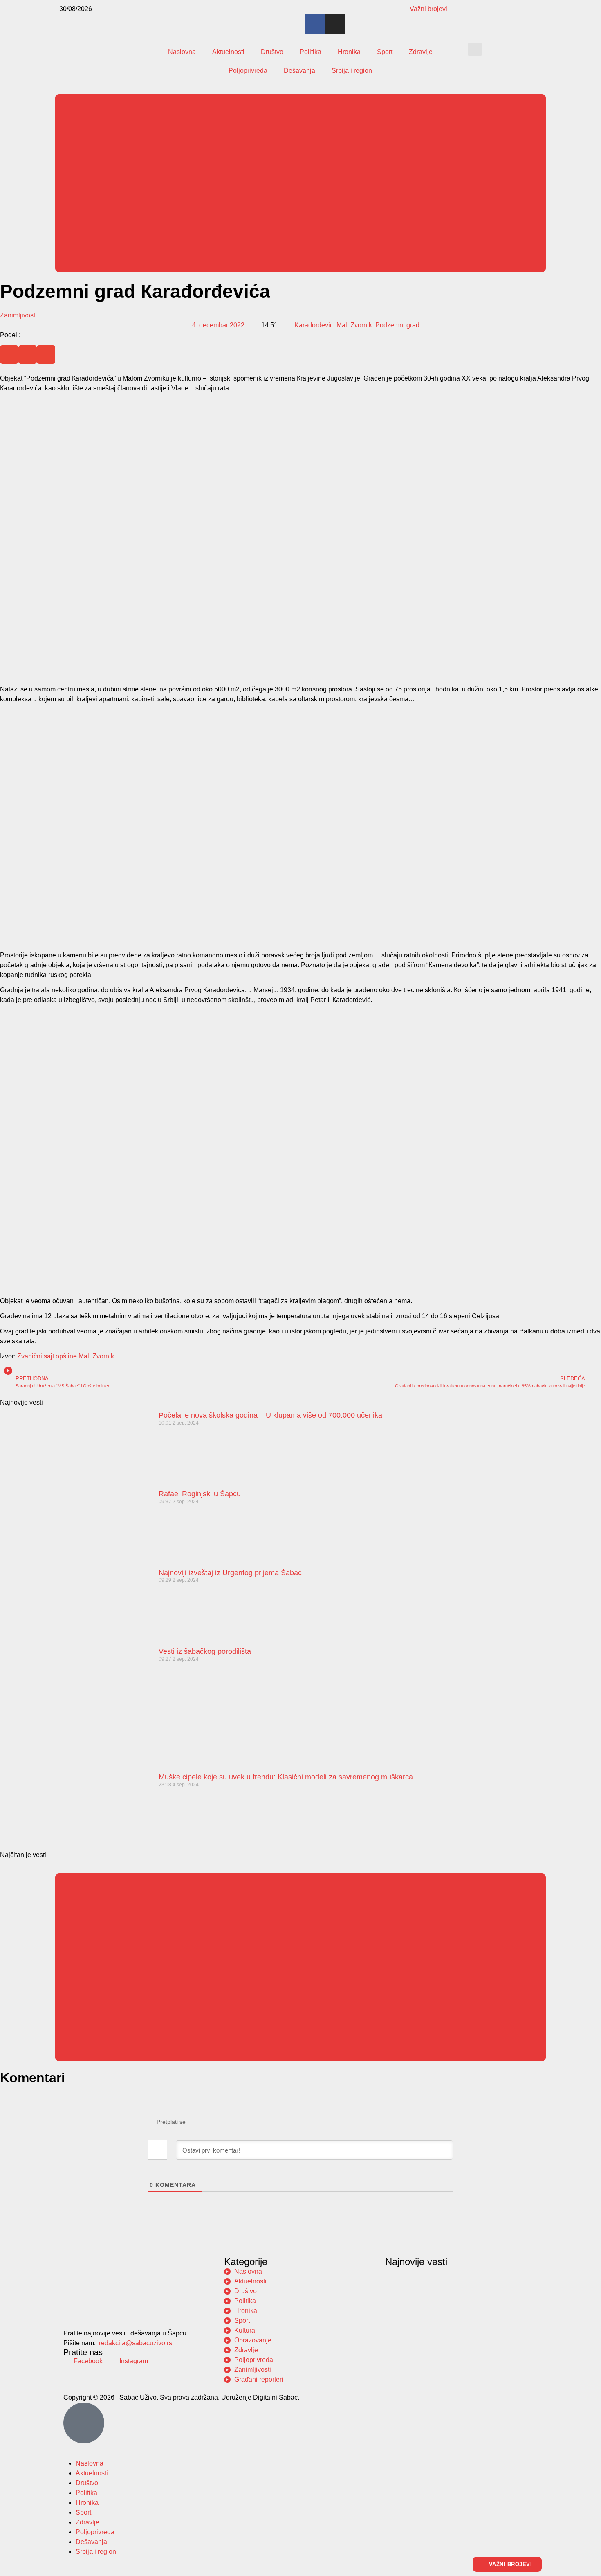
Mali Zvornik (354, 325)
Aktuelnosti (228, 52)
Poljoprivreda (248, 71)
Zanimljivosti (18, 315)
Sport (385, 52)
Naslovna (182, 52)
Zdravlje (421, 52)
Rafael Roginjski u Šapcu (200, 1494)
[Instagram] (335, 24)
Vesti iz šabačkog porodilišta (205, 1651)
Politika (311, 52)
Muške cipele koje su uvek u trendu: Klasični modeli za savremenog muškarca (286, 1777)
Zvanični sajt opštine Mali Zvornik (66, 1356)
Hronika (349, 52)
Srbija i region (352, 71)
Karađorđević (314, 325)
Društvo (272, 52)
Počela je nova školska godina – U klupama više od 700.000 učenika (270, 1415)
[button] (475, 49)
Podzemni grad (397, 325)
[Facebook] (315, 24)
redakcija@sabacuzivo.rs (136, 2343)
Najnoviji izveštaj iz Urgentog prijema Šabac (230, 1573)
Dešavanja (299, 71)
